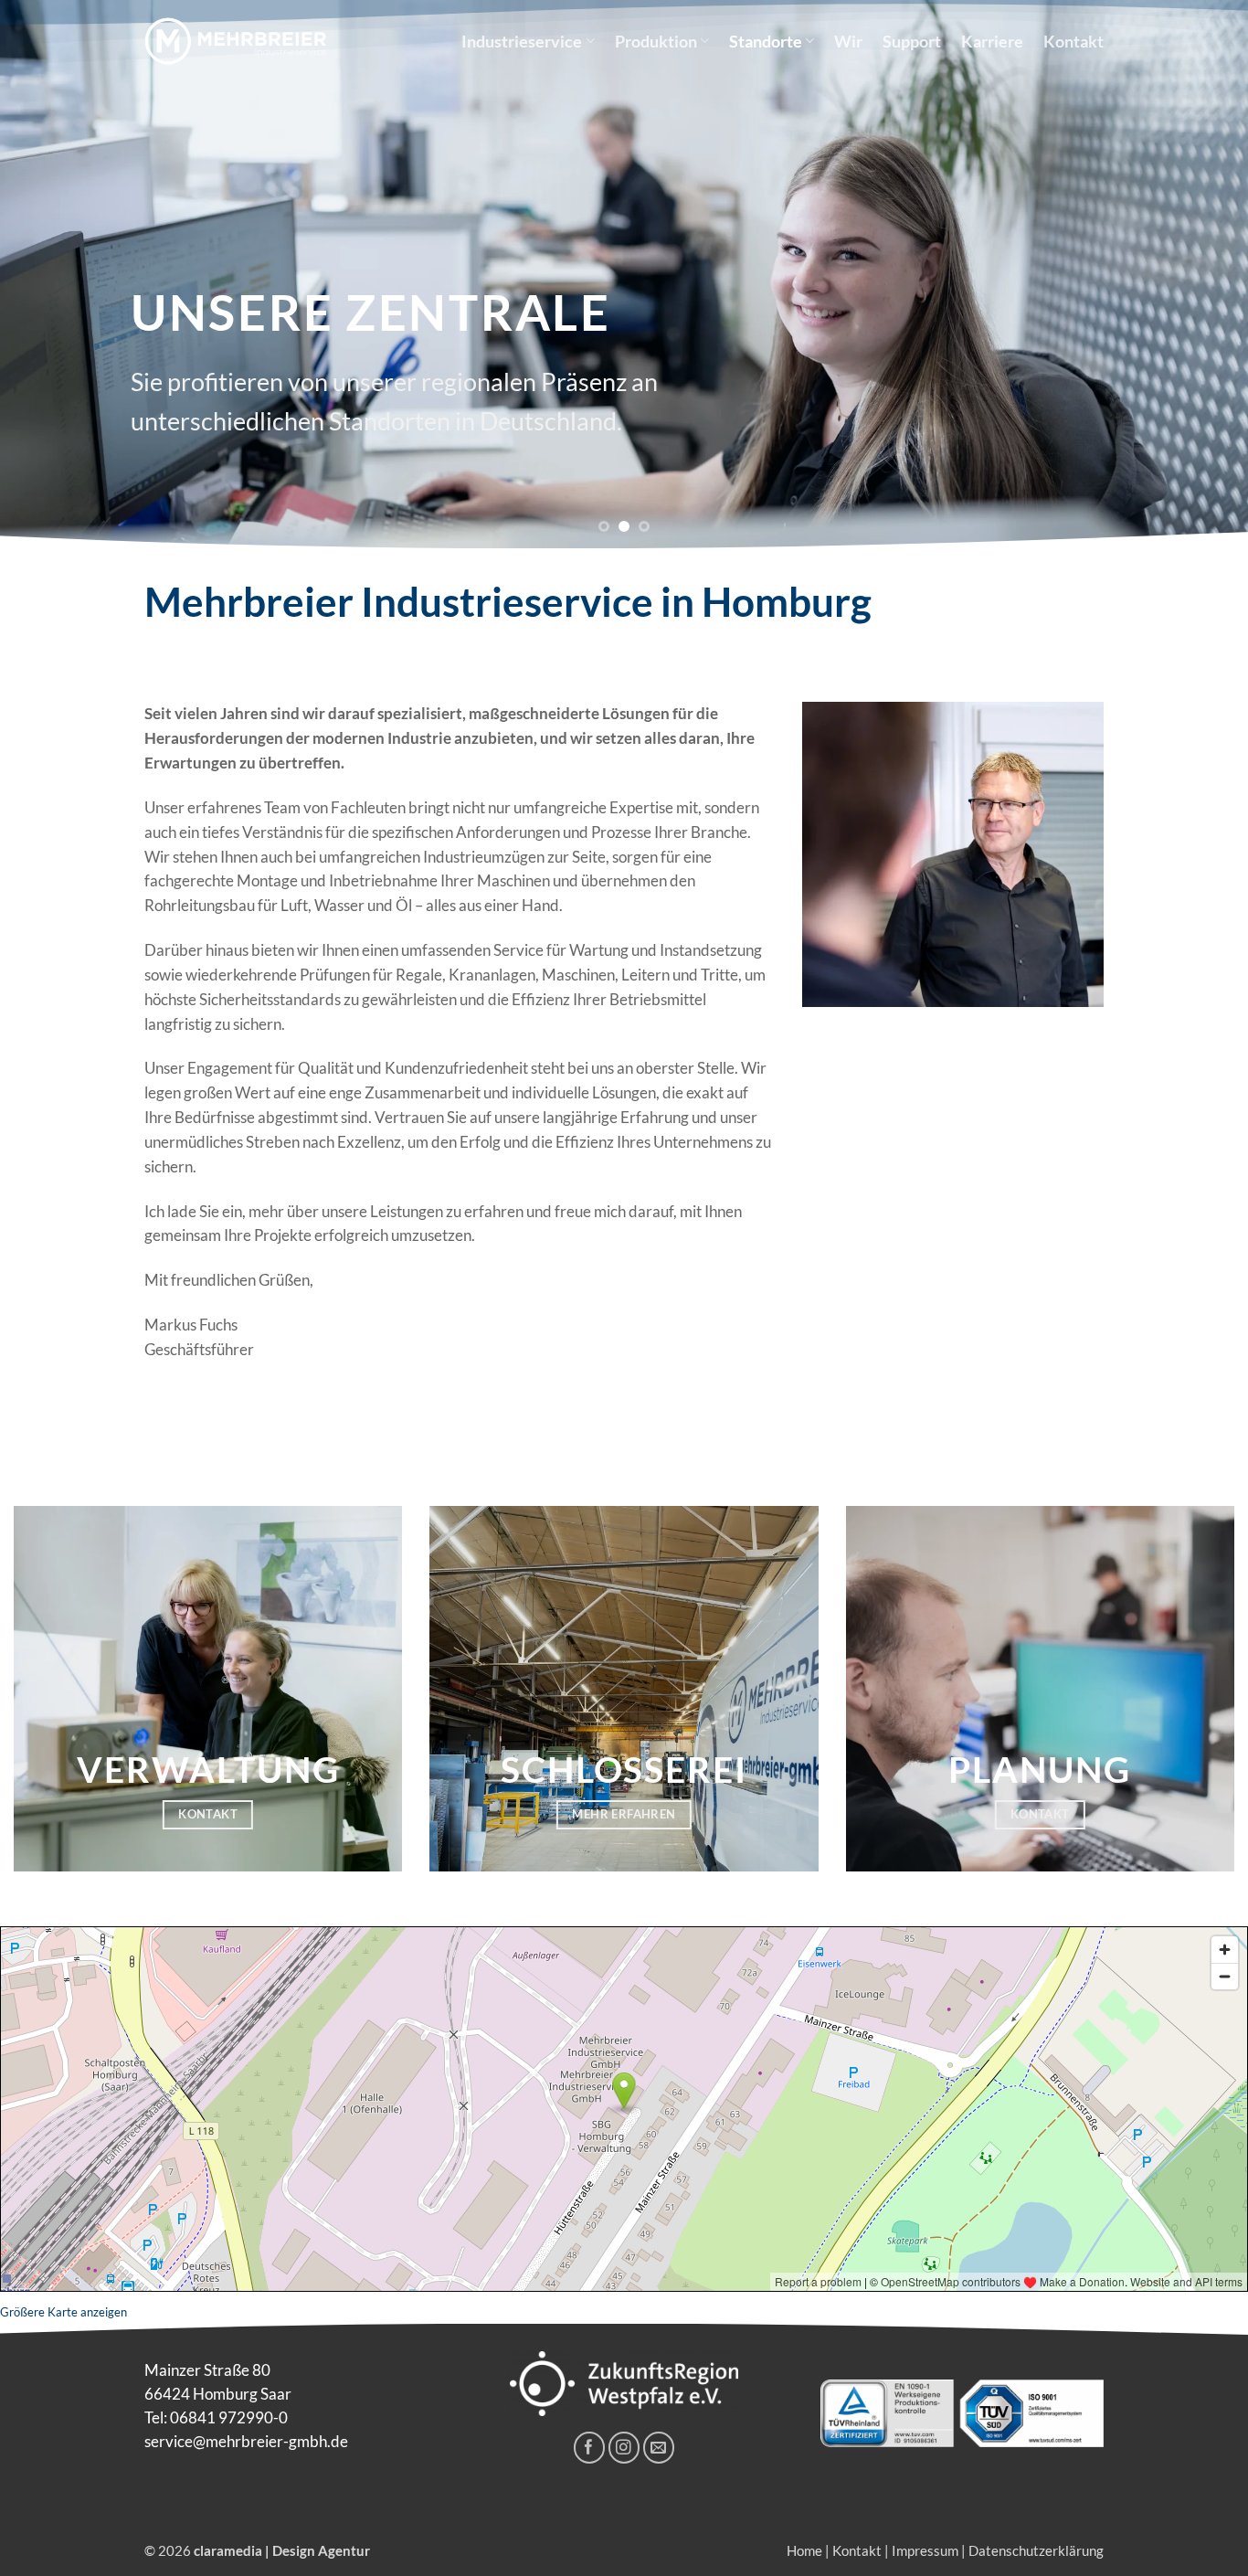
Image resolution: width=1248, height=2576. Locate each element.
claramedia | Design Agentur (282, 2550)
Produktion (656, 41)
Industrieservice (522, 41)
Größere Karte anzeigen (63, 2312)
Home (804, 2550)
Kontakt (1073, 41)
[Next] (1200, 274)
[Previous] (48, 274)
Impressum (925, 2550)
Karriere (992, 41)
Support (912, 41)
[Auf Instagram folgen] (624, 2448)
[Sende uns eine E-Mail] (659, 2448)
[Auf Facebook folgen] (590, 2448)
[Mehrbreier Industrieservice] (236, 41)
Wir (848, 41)
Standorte (766, 41)
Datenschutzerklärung (1036, 2550)
